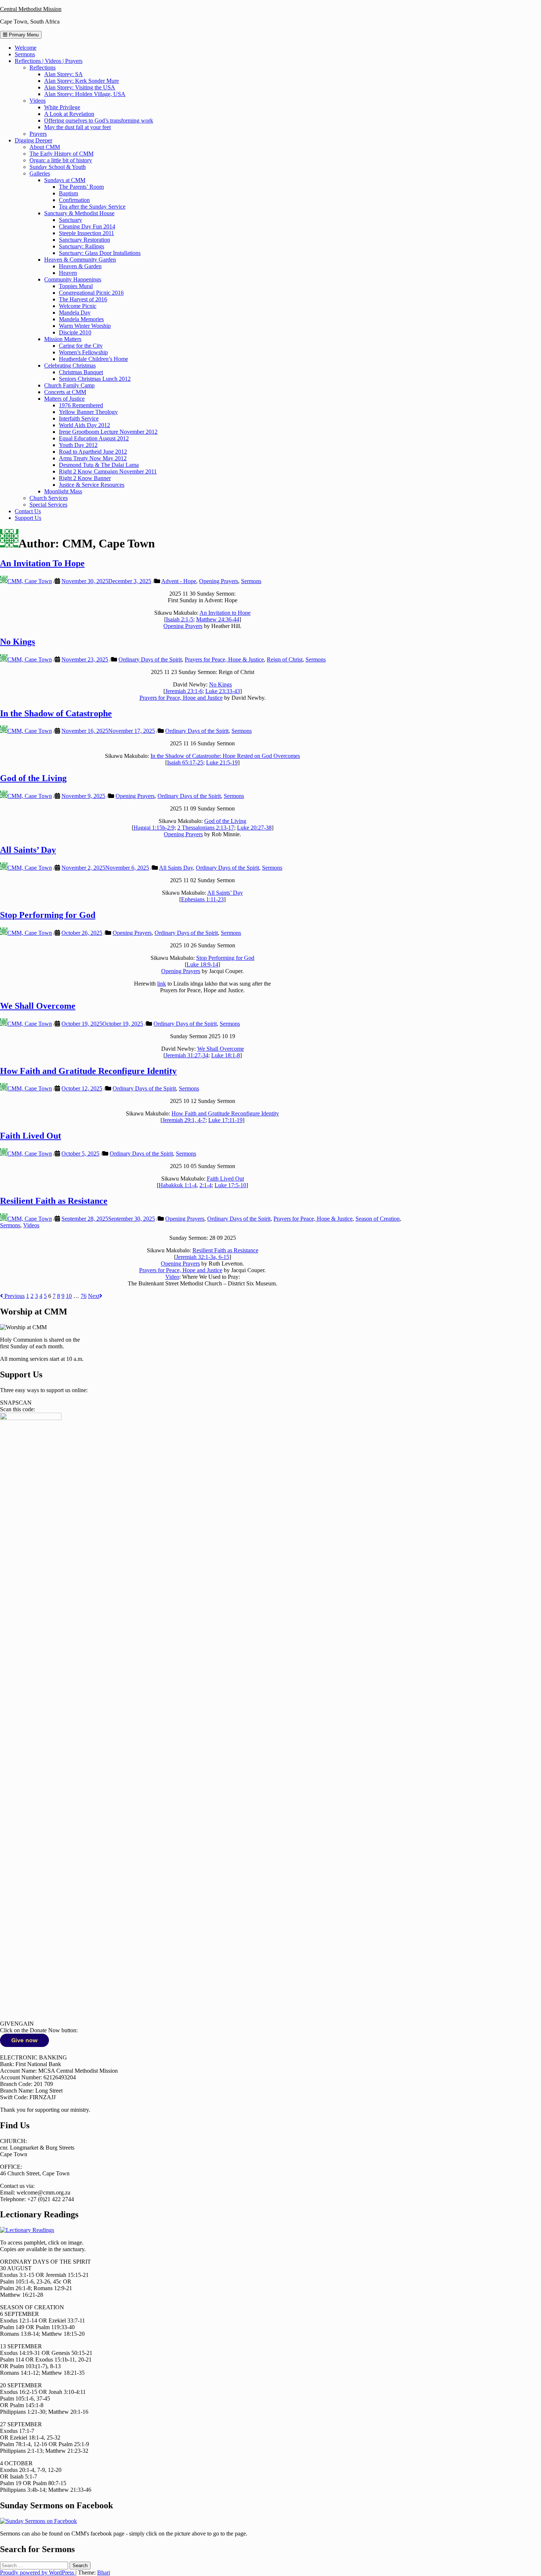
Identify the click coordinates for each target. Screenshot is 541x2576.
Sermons (25, 54)
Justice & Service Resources (92, 485)
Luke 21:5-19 (222, 762)
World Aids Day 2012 (84, 425)
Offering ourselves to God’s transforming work (99, 120)
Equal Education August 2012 (94, 438)
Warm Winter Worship (85, 326)
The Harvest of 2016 (83, 299)
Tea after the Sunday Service (92, 207)
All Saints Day (176, 868)
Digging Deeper (33, 140)
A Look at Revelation (69, 114)
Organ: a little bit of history (61, 160)
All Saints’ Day (28, 850)
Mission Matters (63, 339)
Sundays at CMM (65, 180)
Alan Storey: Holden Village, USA (85, 94)
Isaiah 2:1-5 (180, 619)
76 (84, 1296)
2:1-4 (206, 1185)
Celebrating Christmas (70, 366)
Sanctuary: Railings (82, 246)
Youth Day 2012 (78, 445)
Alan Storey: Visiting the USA (80, 87)
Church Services (49, 498)
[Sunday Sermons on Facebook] (38, 2521)
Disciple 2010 (75, 332)
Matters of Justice (64, 399)
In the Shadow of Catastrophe (56, 713)
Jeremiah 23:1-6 (184, 691)
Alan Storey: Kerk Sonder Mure (82, 81)
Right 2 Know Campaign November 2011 (108, 471)
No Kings (17, 642)
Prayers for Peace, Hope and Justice (181, 698)
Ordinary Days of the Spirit (150, 659)
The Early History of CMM (61, 154)
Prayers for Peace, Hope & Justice (224, 659)
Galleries (40, 173)
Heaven (68, 273)
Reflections (43, 68)
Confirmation (74, 200)
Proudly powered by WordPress (38, 2573)
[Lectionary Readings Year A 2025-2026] (27, 2230)
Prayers (38, 134)
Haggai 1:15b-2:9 (154, 828)
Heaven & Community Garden (80, 260)
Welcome (26, 48)
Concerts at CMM (65, 392)
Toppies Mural (76, 286)
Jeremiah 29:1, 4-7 (184, 1120)
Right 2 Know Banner (85, 478)
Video (172, 1277)
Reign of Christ (285, 659)
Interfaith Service (79, 418)
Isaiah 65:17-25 (185, 762)
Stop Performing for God (48, 915)
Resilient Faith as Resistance (54, 1201)
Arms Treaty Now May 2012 (93, 458)
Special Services (48, 505)
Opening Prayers (219, 581)
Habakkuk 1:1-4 (178, 1185)
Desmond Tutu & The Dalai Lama (99, 465)
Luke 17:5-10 (230, 1185)
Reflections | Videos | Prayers (49, 61)
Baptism (68, 193)
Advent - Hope (179, 581)
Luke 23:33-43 (223, 691)
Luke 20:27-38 (254, 828)
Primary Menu (23, 35)
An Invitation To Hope (42, 563)
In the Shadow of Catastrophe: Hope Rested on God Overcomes (225, 756)
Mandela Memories (81, 319)
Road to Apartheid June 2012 (93, 452)
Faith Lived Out (31, 1136)
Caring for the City (81, 346)
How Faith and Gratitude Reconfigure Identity (88, 1071)
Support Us (28, 518)
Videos (38, 101)
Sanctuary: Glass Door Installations (100, 253)
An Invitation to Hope (225, 613)
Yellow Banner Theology (88, 412)
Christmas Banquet (81, 372)
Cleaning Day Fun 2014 (87, 226)
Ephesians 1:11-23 (202, 899)
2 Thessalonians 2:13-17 (206, 828)
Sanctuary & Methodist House (79, 213)
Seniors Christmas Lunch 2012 (95, 379)
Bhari (104, 2573)
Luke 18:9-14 (202, 964)
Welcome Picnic (78, 306)
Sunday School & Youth (58, 167)
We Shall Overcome (38, 1006)
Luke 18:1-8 (226, 1055)
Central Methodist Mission (31, 9)
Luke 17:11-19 (225, 1120)
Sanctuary (70, 220)
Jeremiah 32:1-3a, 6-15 (203, 1257)
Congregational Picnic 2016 (91, 293)
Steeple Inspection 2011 (86, 233)
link (162, 984)
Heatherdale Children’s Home (93, 359)
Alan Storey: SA (63, 74)
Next (94, 1296)
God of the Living (33, 778)
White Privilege (62, 107)
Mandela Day (75, 313)
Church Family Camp (69, 385)
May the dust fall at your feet (77, 127)
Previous (14, 1296)
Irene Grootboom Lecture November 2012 (108, 432)
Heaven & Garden (80, 266)
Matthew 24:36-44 (218, 619)
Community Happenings (73, 279)
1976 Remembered (81, 405)
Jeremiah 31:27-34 (187, 1055)
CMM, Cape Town (30, 581)
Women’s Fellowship (83, 352)
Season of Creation (378, 1219)
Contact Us (28, 511)
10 (69, 1296)
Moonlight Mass (63, 491)
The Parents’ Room (81, 187)
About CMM (45, 147)
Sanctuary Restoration (84, 240)
